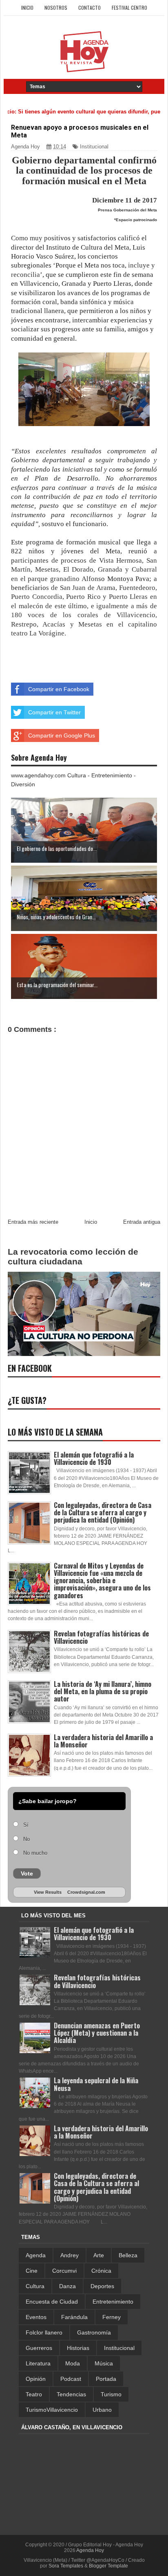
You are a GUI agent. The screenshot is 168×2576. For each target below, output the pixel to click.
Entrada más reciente (33, 1222)
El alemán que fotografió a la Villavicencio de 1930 (94, 1458)
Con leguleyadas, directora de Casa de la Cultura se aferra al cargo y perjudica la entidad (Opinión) (103, 1512)
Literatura (38, 2363)
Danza (67, 2286)
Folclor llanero (44, 2332)
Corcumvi (64, 2271)
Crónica (101, 2271)
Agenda (36, 2255)
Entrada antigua (142, 1222)
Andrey (70, 2255)
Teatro (34, 2394)
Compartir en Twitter (54, 712)
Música (104, 2363)
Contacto (90, 8)
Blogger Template (108, 2566)
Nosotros (56, 8)
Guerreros (39, 2348)
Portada (106, 2379)
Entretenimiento (113, 2302)
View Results (48, 1892)
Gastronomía (94, 2332)
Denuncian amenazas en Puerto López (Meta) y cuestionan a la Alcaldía (97, 2033)
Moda (73, 2363)
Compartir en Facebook (59, 689)
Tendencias (71, 2394)
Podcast (71, 2379)
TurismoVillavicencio (52, 2410)
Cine (32, 2271)
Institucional (94, 147)
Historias (78, 2348)
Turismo (111, 2394)
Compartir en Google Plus (62, 735)
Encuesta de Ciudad (52, 2302)
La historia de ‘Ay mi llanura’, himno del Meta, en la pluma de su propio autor (103, 1691)
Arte (99, 2255)
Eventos (36, 2317)
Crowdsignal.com (86, 1892)
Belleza (128, 2255)
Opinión (36, 2379)
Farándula (74, 2317)
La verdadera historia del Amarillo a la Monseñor (103, 1741)
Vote (27, 1873)
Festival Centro (129, 8)
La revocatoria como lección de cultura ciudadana (73, 1256)
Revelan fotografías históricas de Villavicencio (101, 1637)
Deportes (102, 2286)
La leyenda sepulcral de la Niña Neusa (96, 2084)
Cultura (35, 2286)
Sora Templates (66, 2566)
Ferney (112, 2317)
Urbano (102, 2410)
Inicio (27, 8)
